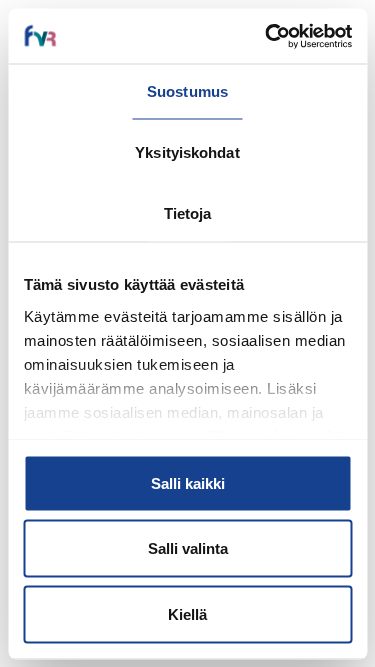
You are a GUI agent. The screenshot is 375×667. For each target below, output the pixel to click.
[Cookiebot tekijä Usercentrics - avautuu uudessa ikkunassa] (267, 36)
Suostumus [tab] (187, 91)
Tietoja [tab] (188, 213)
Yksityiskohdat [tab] (187, 152)
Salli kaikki (188, 482)
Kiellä (187, 613)
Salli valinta (188, 548)
